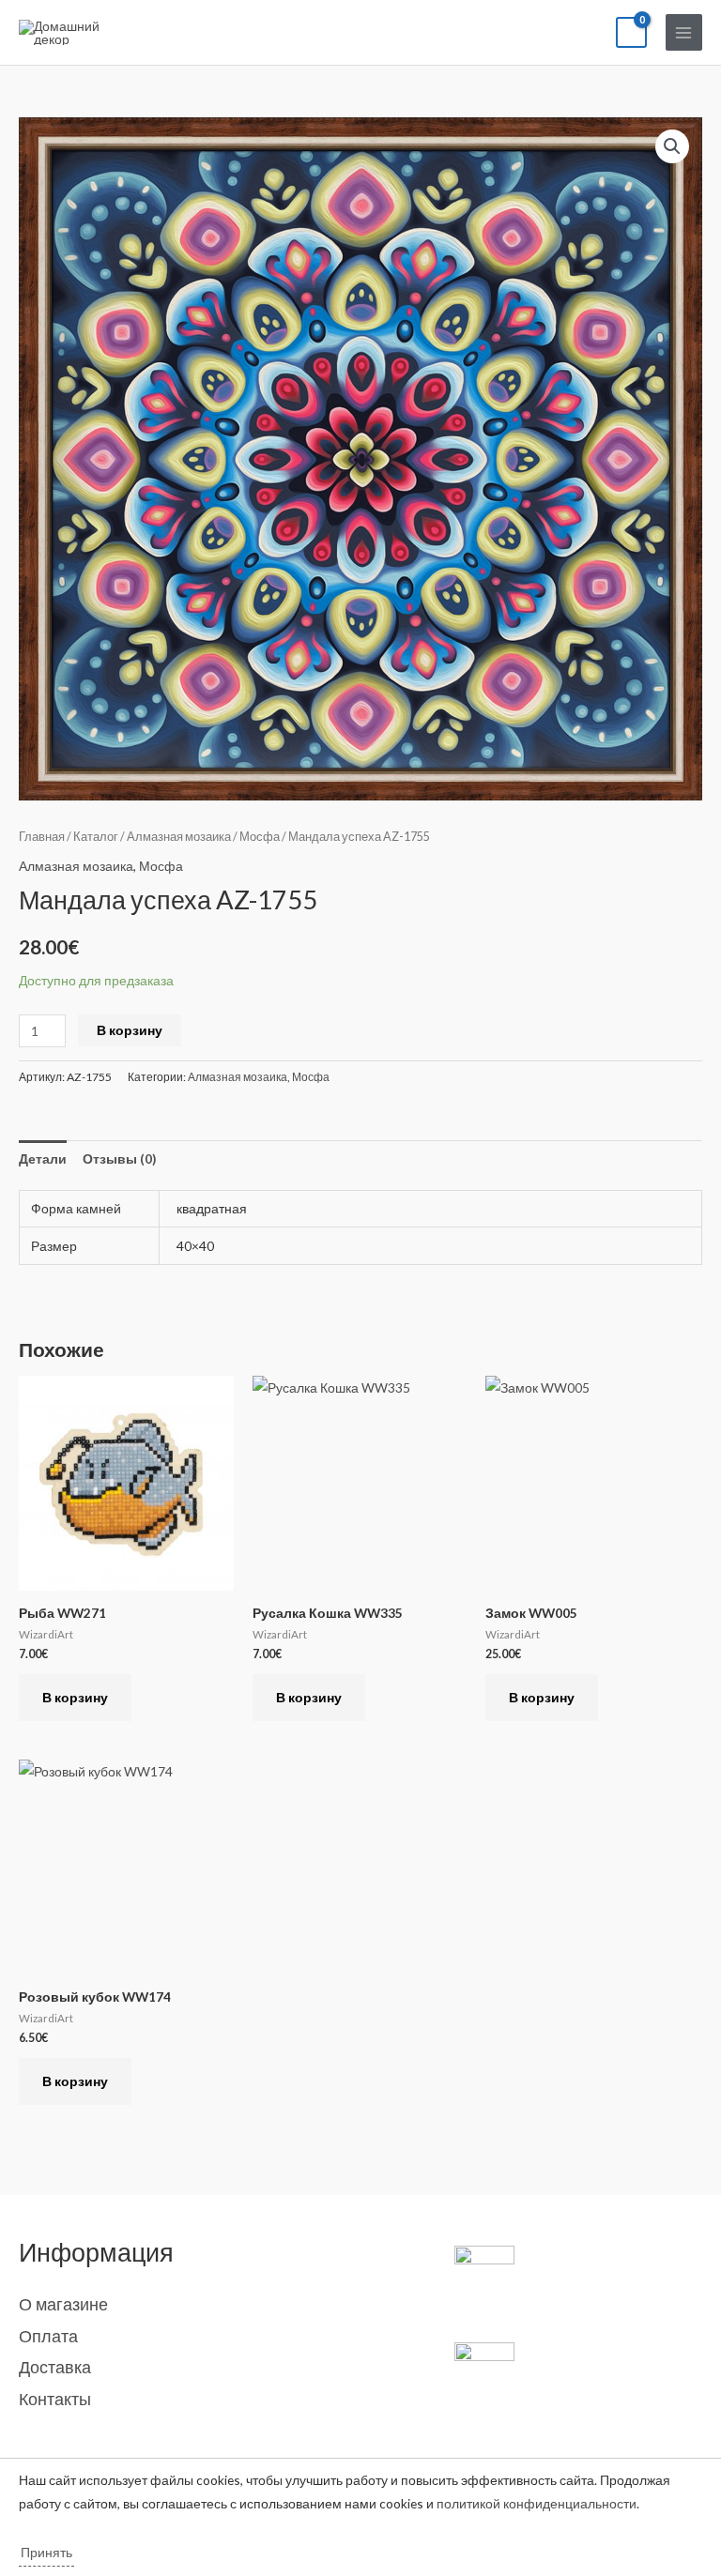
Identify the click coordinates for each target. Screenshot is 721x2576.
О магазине (63, 2304)
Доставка (55, 2367)
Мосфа (260, 837)
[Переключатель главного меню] (684, 32)
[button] (672, 146)
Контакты (55, 2399)
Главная (42, 837)
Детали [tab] (43, 1158)
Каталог (96, 837)
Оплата (48, 2336)
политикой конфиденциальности (537, 2503)
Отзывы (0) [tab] (119, 1158)
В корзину (130, 1030)
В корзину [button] (75, 1697)
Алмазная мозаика (179, 837)
